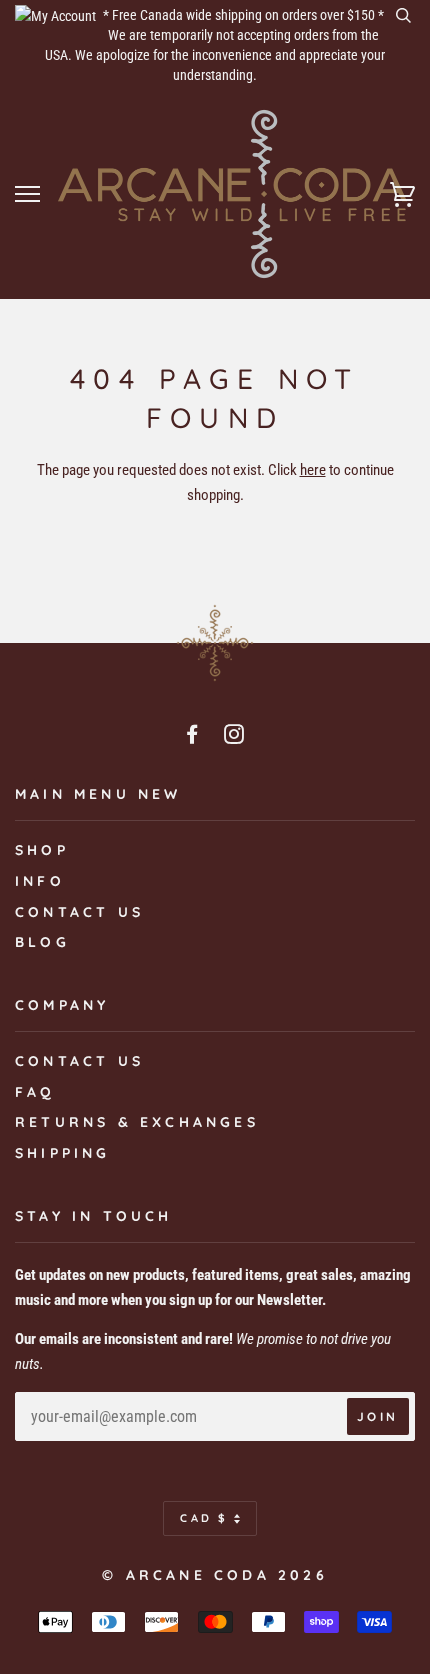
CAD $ (204, 1518)
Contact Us (79, 1061)
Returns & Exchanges (137, 1122)
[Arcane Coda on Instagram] (236, 737)
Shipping (63, 1153)
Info (40, 881)
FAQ (35, 1092)
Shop (42, 850)
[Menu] (27, 194)
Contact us (79, 912)
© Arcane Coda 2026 (215, 1575)
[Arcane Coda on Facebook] (194, 737)
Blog (42, 942)
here (313, 470)
